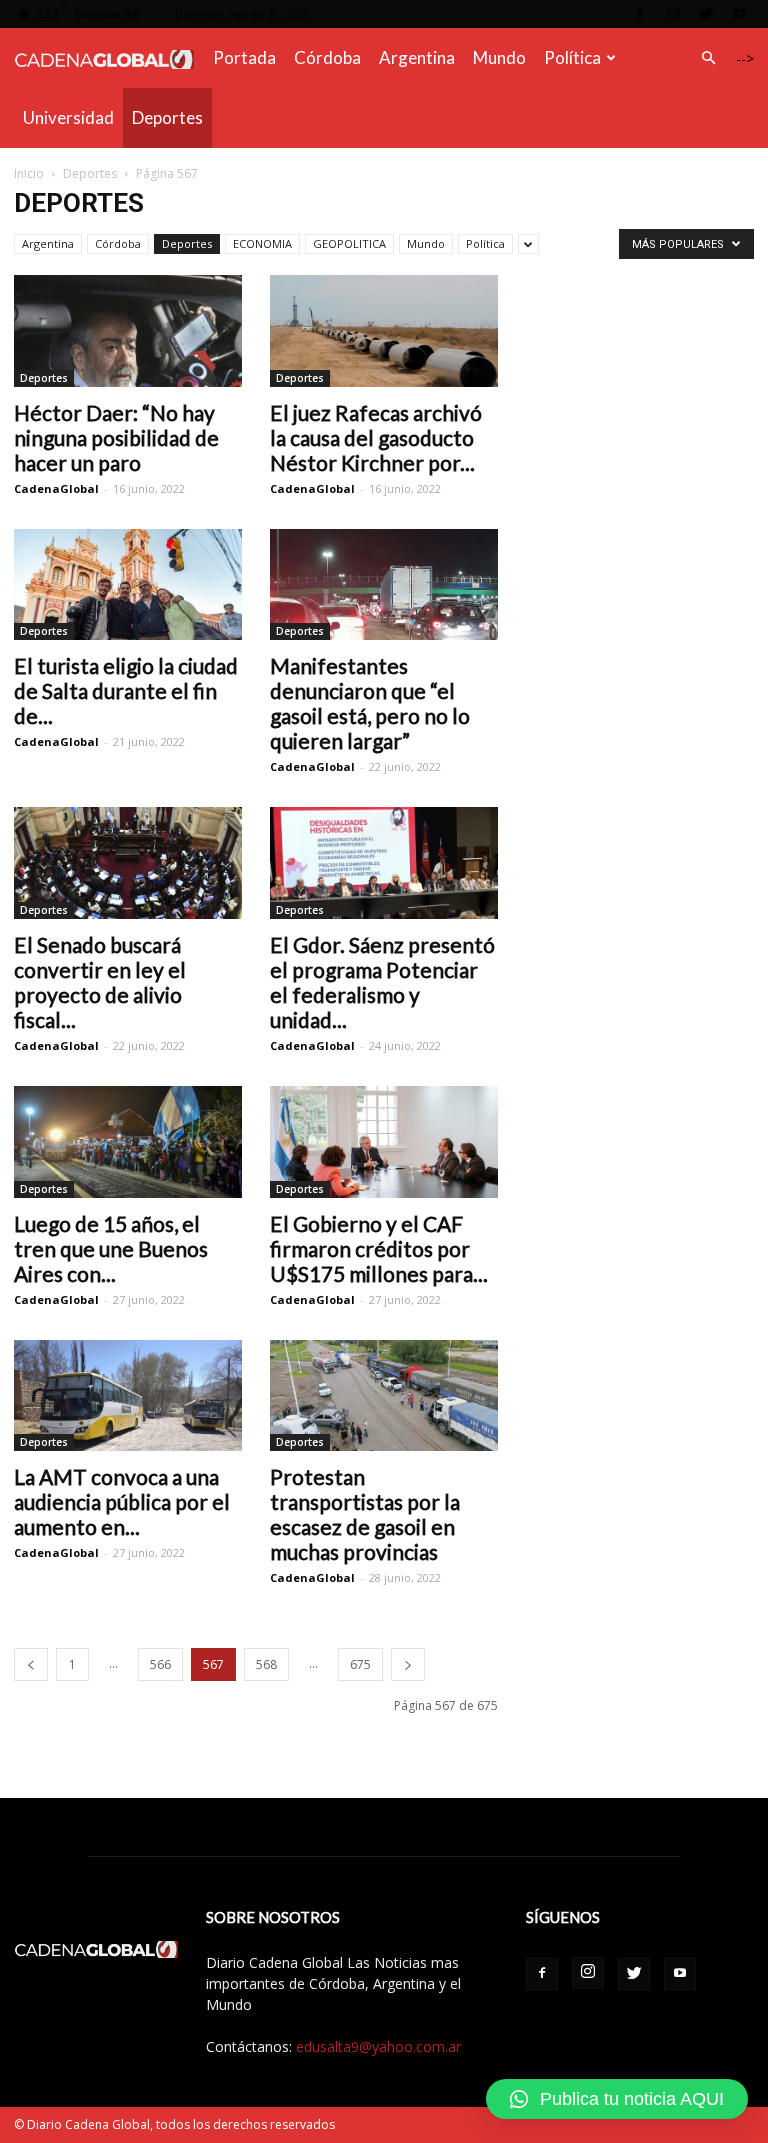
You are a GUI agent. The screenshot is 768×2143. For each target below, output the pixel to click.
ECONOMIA (262, 243)
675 (360, 1664)
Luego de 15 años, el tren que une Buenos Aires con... (111, 1248)
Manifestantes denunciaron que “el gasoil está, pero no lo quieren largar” (370, 703)
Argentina (417, 57)
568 (266, 1664)
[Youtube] (739, 14)
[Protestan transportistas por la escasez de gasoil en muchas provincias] (384, 1396)
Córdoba (327, 57)
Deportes (167, 117)
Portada (244, 57)
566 (160, 1664)
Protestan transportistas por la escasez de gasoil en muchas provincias (365, 1514)
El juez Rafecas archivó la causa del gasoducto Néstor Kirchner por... (376, 437)
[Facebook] (640, 14)
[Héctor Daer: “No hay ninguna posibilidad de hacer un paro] (128, 331)
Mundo (499, 57)
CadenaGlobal (56, 488)
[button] (708, 58)
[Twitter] (706, 14)
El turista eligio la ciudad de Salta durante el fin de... (126, 690)
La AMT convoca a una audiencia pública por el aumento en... (122, 1501)
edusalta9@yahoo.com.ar (378, 2046)
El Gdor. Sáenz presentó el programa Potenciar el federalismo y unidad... (382, 982)
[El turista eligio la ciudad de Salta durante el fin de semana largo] (128, 585)
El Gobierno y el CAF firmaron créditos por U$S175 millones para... (379, 1248)
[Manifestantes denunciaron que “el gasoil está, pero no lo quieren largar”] (384, 585)
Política (572, 57)
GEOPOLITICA (349, 243)
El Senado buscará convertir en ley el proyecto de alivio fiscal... (100, 982)
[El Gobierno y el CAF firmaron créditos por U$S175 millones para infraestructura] (384, 1142)
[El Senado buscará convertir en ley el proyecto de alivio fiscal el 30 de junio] (128, 863)
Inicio (29, 173)
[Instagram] (673, 14)
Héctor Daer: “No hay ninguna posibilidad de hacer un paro (116, 437)
